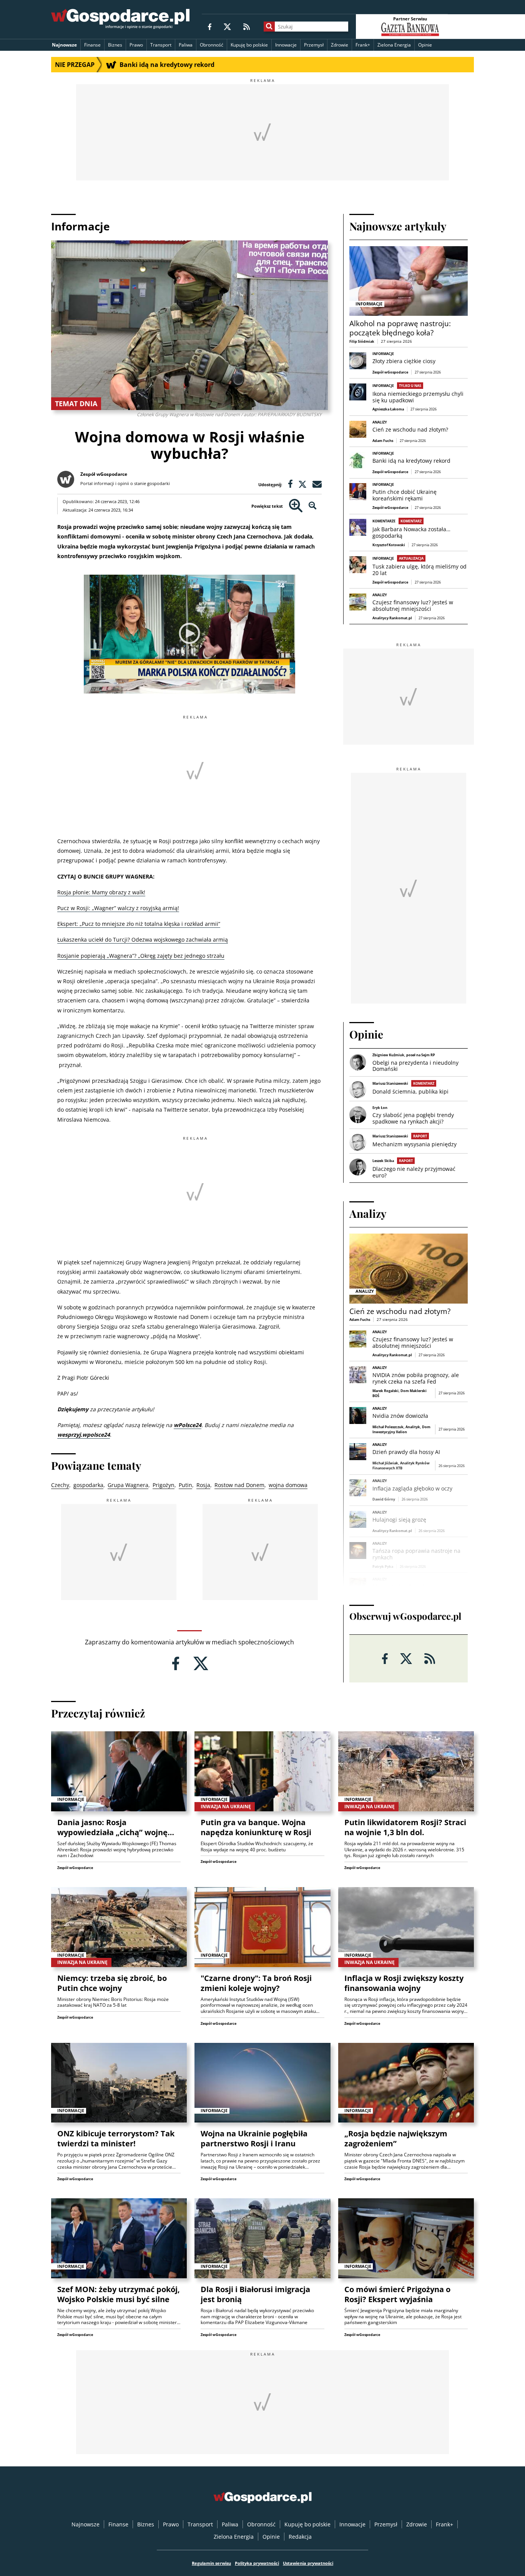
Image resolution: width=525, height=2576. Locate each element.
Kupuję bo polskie (249, 45)
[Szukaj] (269, 27)
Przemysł (314, 45)
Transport (161, 45)
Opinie (425, 45)
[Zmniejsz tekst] (313, 506)
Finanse (92, 45)
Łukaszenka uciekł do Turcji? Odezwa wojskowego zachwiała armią (143, 940)
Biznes (115, 45)
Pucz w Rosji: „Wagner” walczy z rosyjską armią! (118, 908)
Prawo (136, 45)
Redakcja (300, 2537)
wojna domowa (288, 1485)
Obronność (212, 45)
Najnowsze (64, 45)
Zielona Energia (394, 45)
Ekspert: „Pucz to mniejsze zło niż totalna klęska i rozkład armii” (139, 924)
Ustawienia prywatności (308, 2563)
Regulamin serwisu (211, 2563)
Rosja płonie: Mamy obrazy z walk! (101, 892)
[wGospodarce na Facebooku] (210, 26)
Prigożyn (164, 1485)
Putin (185, 1485)
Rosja (203, 1485)
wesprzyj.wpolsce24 (84, 1435)
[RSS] (247, 26)
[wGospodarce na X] (227, 26)
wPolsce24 (188, 1425)
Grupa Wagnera (128, 1485)
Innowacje (286, 45)
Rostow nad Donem (239, 1485)
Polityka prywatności (257, 2563)
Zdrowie (340, 45)
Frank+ (363, 45)
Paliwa (186, 45)
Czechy (60, 1485)
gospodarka (88, 1485)
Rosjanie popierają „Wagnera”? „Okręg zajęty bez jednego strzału (141, 956)
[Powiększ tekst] (296, 506)
